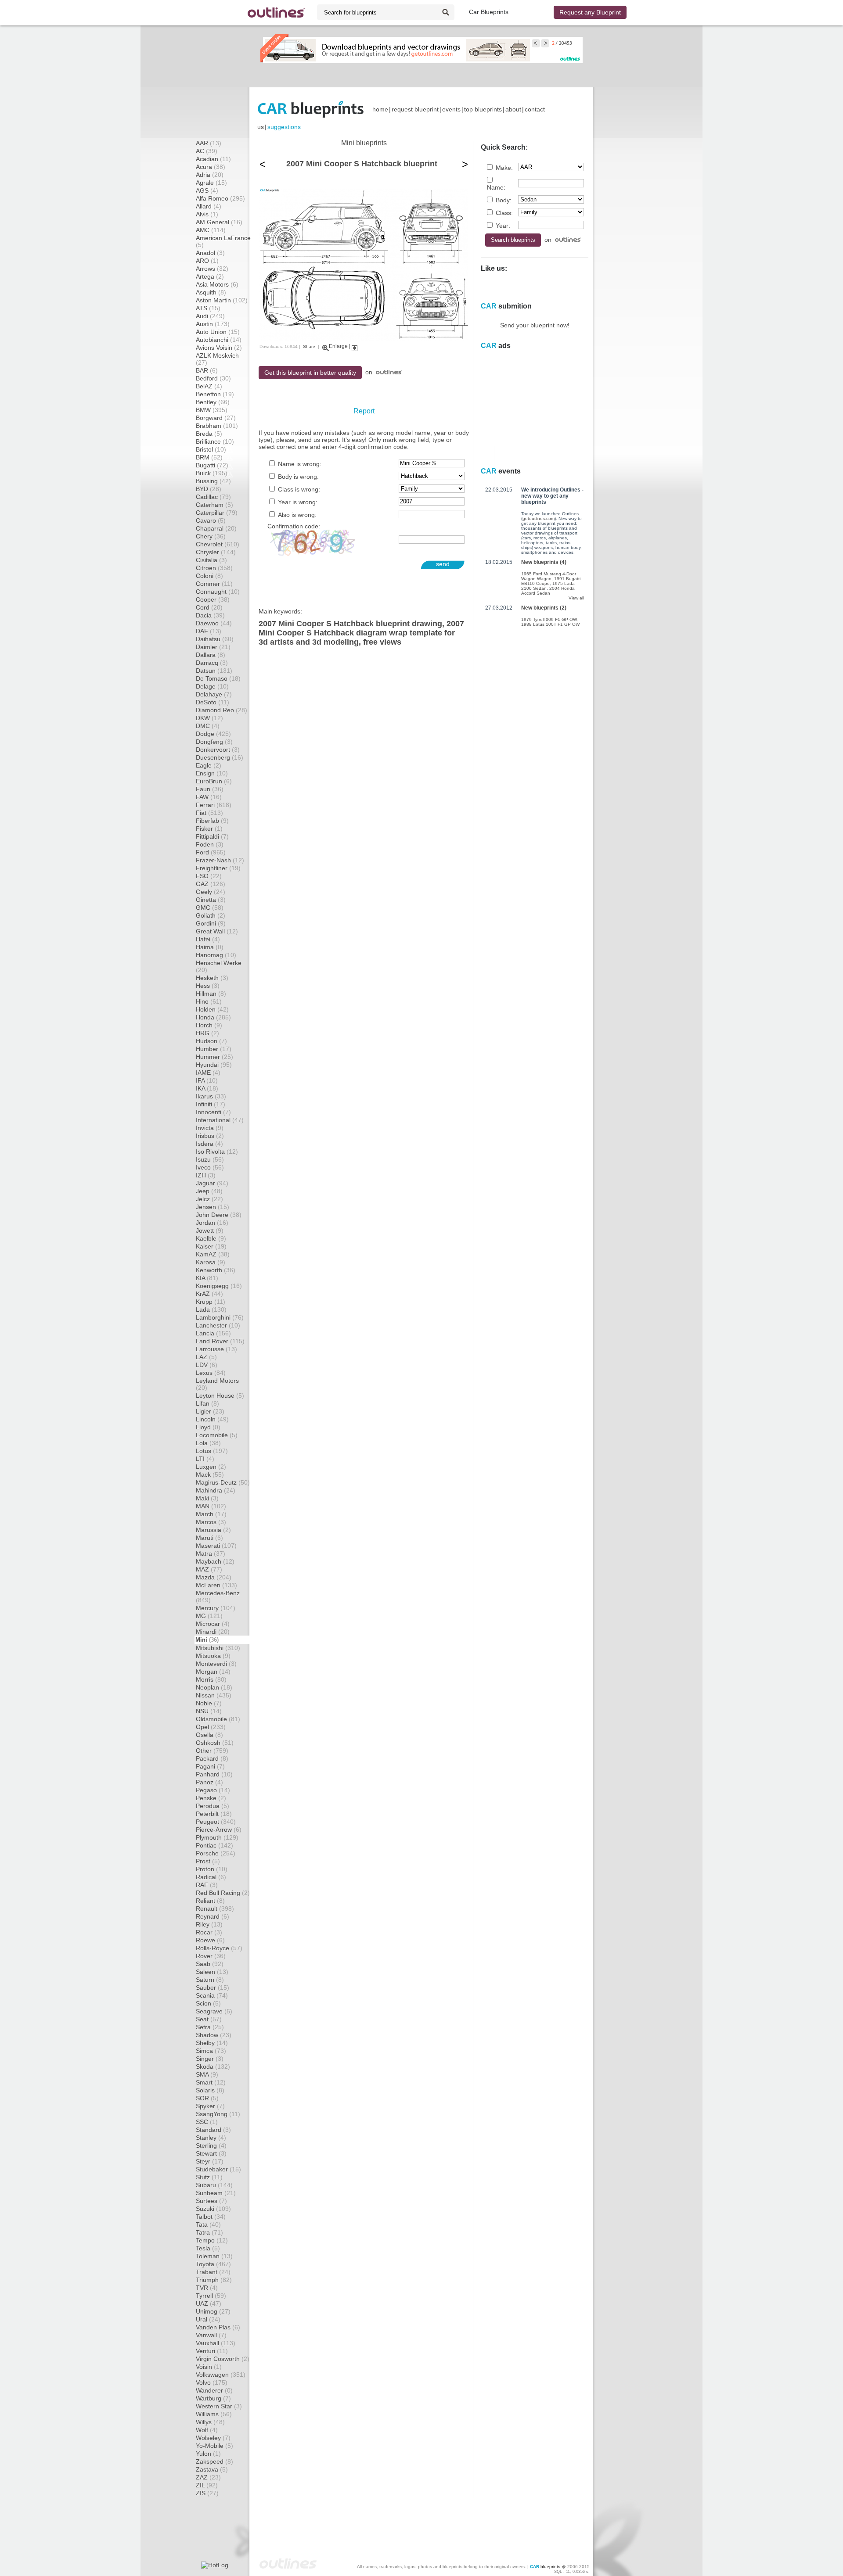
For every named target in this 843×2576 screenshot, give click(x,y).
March (211, 1514)
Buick (212, 473)
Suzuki (213, 2209)
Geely (211, 892)
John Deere (219, 1215)
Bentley (213, 402)
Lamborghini (220, 1317)
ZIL (207, 2485)
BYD (209, 489)
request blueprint (415, 109)
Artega (210, 276)
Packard (212, 1758)
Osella (209, 1735)
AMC (211, 230)
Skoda (213, 2067)
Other (212, 1751)
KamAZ (213, 1254)
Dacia (210, 615)
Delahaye (214, 694)
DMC (208, 726)
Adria (210, 175)
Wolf (207, 2430)
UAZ (209, 2303)
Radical (211, 1877)
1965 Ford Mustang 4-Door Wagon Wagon (549, 576)
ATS (208, 308)
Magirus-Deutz (223, 1482)
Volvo (212, 2382)
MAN (211, 1506)
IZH (206, 1175)
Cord (209, 607)
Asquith (211, 292)
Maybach (215, 1561)
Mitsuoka (213, 1656)
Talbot (211, 2217)
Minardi (213, 1632)
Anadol (210, 253)
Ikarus (211, 1096)
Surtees (211, 2201)
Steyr (210, 2161)
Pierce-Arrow (219, 1830)
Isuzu (210, 1159)
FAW (209, 797)
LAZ (206, 1357)
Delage (212, 686)
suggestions (284, 127)
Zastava (212, 2469)
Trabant (213, 2272)
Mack (210, 1475)
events (451, 109)
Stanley (211, 2138)
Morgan (213, 1672)
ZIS (207, 2493)
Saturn (210, 1980)
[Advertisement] (421, 75)
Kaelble (211, 1238)
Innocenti (213, 1112)
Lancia (213, 1333)
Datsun (214, 671)
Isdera (209, 1144)
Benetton (215, 394)
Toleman (214, 2256)
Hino (209, 1001)
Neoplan (214, 1687)
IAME (208, 1073)
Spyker (210, 2106)
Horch (209, 1025)
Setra (210, 2027)
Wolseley (213, 2438)
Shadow (214, 2035)
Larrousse (216, 1349)
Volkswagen (221, 2375)
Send (443, 564)
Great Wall (217, 931)
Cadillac (213, 497)
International (220, 1120)
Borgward (216, 418)
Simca (211, 2051)
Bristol (211, 449)
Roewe (210, 1940)
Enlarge (338, 346)
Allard (209, 206)
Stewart (211, 2153)
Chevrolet (218, 544)
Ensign (212, 773)
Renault (215, 1909)
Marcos (211, 1522)
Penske (211, 1798)
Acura (211, 167)
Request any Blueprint (590, 12)
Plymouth (217, 1837)
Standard (213, 2130)
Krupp (211, 1302)
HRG (207, 1033)
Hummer (214, 1057)
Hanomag (216, 955)
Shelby (212, 2043)
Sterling (211, 2145)
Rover (211, 1956)
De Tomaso (218, 678)
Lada (211, 1310)
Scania (212, 1995)
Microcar (213, 1624)
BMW (212, 410)
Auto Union (218, 332)
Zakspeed (214, 2461)
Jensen (213, 1207)
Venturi (212, 2351)
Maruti (209, 1538)
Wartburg (213, 2398)
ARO (207, 261)
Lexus (211, 1373)
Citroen (214, 568)
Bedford (213, 378)
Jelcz (209, 1199)
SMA (207, 2074)
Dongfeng (214, 742)
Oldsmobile (218, 1719)
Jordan (212, 1223)
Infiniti (211, 1104)
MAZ (209, 1569)
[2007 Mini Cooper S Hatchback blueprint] (364, 339)
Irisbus (210, 1136)
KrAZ (209, 1294)
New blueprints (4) (544, 562)
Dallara (211, 655)
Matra (211, 1553)
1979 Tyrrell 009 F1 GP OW (549, 619)
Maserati (216, 1546)
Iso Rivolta (217, 1152)
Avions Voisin (219, 348)
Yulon (208, 2454)
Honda (213, 1017)
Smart (211, 2082)
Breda (209, 434)
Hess (208, 986)
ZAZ (208, 2477)
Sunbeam (216, 2193)
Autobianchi (219, 340)
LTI (205, 1459)
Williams (214, 2414)
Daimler (213, 647)
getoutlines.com (539, 518)
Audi (210, 316)
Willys (210, 2422)
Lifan (207, 1403)
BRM (209, 457)
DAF (209, 631)
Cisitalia (211, 560)
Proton (212, 1869)
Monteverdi (216, 1664)
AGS (207, 190)
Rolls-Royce (219, 1948)
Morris (211, 1679)
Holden (212, 1009)
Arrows (212, 269)
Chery (211, 536)
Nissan (214, 1695)
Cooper (213, 599)
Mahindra (216, 1490)
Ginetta (211, 900)
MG (209, 1616)
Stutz (209, 2177)
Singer (210, 2059)
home (380, 109)
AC (207, 151)
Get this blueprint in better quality (310, 373)
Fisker (209, 829)
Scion (208, 2003)
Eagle (209, 765)
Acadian (213, 159)
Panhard (214, 1774)
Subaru (214, 2185)
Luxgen (211, 1467)
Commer (214, 584)
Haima (210, 947)
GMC (210, 908)
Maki (207, 1498)
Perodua (213, 1806)
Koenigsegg (219, 1286)
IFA (207, 1080)
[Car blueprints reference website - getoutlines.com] (276, 13)
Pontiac (214, 1845)
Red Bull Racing (223, 1893)
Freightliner (218, 868)
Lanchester (218, 1325)
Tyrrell (211, 2296)
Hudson (211, 1041)
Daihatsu (215, 639)
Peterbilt (214, 1814)
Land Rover (220, 1341)
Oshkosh (215, 1743)
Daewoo (214, 623)
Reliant (210, 1901)
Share (309, 346)
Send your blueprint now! (535, 325)
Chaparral (216, 528)
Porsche (216, 1853)
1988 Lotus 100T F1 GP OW (550, 624)
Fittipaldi (212, 836)
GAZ (211, 884)
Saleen (212, 1972)
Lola (208, 1443)
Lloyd (208, 1427)
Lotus (212, 1451)
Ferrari (214, 805)
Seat (209, 2019)
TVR (207, 2288)
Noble (209, 1703)
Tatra (209, 2232)
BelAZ (209, 386)
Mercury (216, 1608)
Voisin (209, 2367)
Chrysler (216, 552)
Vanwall (211, 2335)
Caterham (214, 505)
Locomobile (217, 1435)
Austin (213, 324)
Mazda (214, 1577)
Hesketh (212, 978)
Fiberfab (212, 821)
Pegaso (213, 1790)
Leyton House (220, 1396)
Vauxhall (216, 2343)
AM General (219, 222)
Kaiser (211, 1246)
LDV (207, 1365)
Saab (210, 1964)
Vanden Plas (218, 2327)
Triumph (214, 2280)
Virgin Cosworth (223, 2359)
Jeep (209, 1191)
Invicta (210, 1128)
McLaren (216, 1585)
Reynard (213, 1916)
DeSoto (213, 702)
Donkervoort (218, 750)
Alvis (207, 214)
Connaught (218, 592)
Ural (208, 2319)
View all (576, 598)
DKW (209, 718)
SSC (207, 2122)
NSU (209, 1711)
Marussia (213, 1530)
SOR (207, 2098)
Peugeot (216, 1822)
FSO (209, 876)
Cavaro (211, 520)
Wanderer (214, 2390)
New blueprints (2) (544, 608)
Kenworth (216, 1270)
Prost (208, 1861)
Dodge (213, 734)
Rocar (209, 1932)
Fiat (209, 813)
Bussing (213, 481)
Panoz (209, 1782)
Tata (208, 2224)
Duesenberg (220, 757)
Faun (210, 789)
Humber (214, 1049)
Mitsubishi (218, 1648)
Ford (211, 852)
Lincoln (212, 1419)
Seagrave (214, 2011)
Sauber (213, 1988)
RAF (207, 1885)
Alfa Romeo (220, 198)
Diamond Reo (222, 710)
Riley (209, 1924)
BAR (207, 370)
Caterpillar (217, 513)
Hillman (211, 994)
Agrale (211, 183)
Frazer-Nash (220, 860)
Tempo (212, 2240)
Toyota (213, 2264)
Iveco (210, 1167)
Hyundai (214, 1065)
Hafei (208, 939)
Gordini (211, 923)
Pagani (210, 1766)
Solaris (210, 2090)
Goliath (211, 915)
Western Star (219, 2406)
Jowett (210, 1231)
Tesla (208, 2248)
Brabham (217, 426)
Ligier (210, 1411)
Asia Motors (217, 284)
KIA (207, 1278)
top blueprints (483, 109)
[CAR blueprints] (311, 109)
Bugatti (212, 465)
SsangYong (218, 2114)
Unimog (213, 2311)
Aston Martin (222, 300)
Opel (211, 1727)
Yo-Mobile (214, 2446)
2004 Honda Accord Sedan (548, 591)
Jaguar (212, 1183)
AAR (209, 143)
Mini (207, 1640)
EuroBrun (214, 781)
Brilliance (215, 441)
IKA (207, 1088)
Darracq (212, 663)
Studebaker (218, 2169)
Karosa (211, 1262)
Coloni (209, 576)
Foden (210, 844)
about (513, 109)
